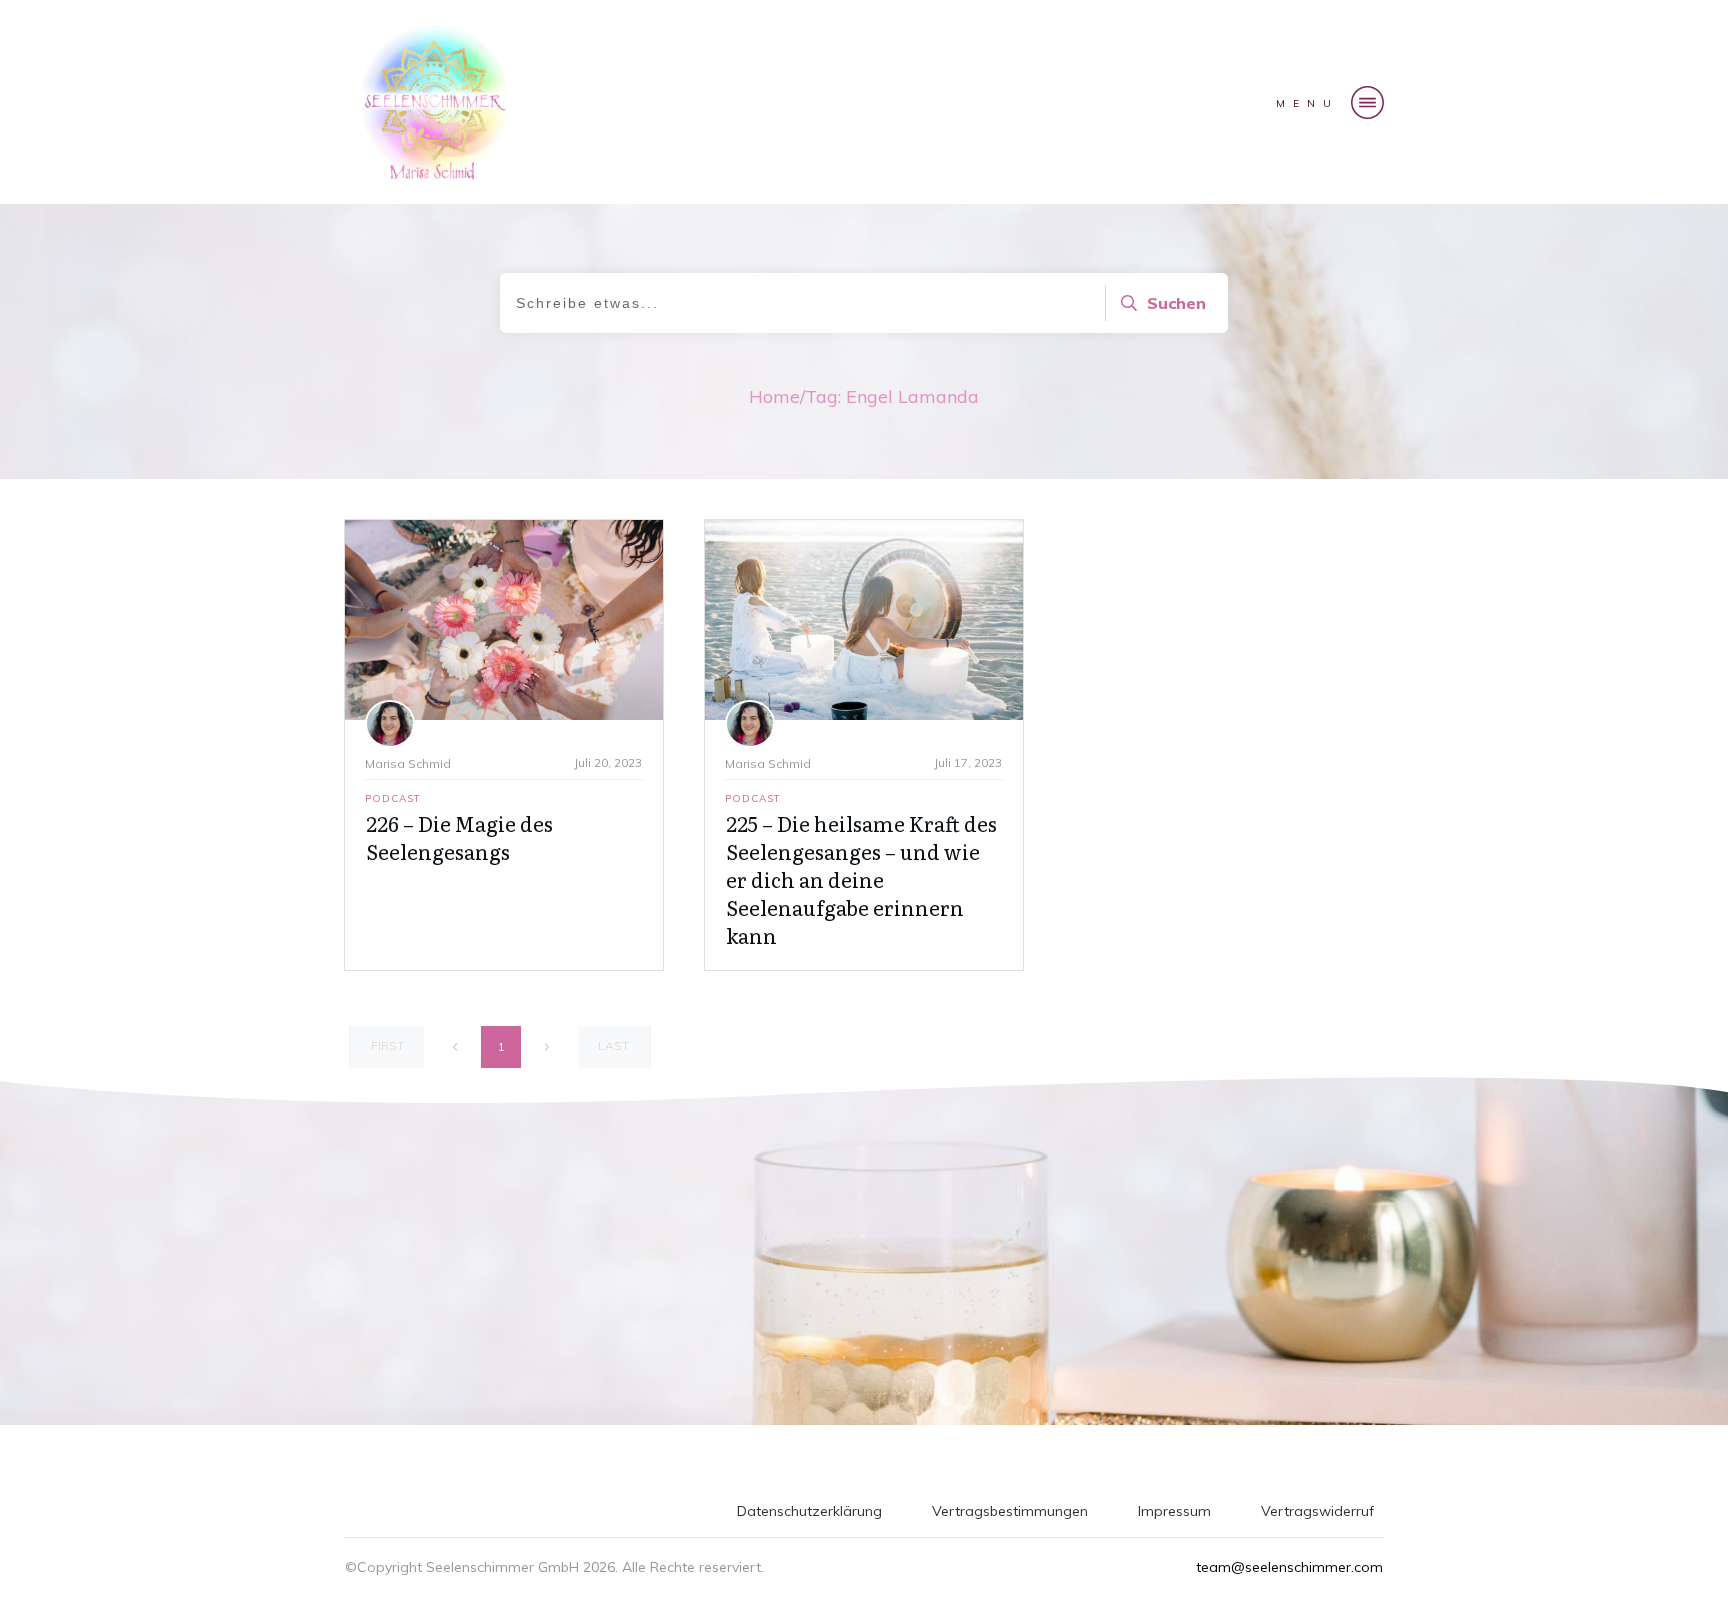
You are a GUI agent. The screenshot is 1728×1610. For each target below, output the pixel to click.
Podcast (393, 798)
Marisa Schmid (408, 763)
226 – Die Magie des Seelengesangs (459, 837)
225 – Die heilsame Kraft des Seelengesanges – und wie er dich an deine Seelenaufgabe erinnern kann (861, 879)
